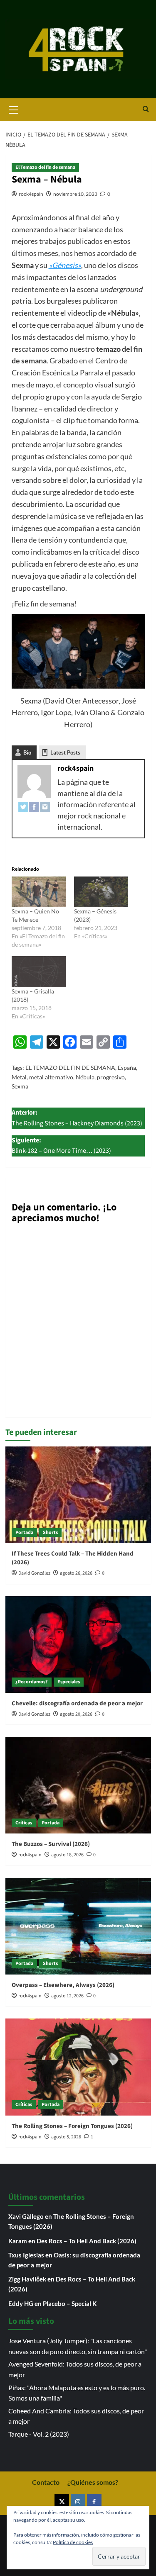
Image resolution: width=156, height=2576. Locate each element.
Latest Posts (65, 752)
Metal (19, 1077)
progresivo (111, 1077)
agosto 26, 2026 (76, 1573)
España (127, 1068)
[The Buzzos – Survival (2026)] (78, 1785)
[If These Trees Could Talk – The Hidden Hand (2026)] (78, 1495)
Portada (24, 1533)
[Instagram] (45, 806)
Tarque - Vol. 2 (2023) (39, 2434)
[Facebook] (34, 806)
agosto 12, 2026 (67, 1996)
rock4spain (31, 194)
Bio (27, 752)
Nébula (85, 1077)
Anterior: (77, 1118)
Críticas (24, 1823)
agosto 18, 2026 (67, 1855)
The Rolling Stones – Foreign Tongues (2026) (72, 2126)
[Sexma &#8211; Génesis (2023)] (101, 892)
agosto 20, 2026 (76, 1714)
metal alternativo (51, 1077)
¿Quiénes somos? (93, 2482)
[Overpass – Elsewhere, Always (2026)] (78, 1926)
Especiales (69, 1682)
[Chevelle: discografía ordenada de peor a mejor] (78, 1645)
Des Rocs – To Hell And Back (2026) (87, 2241)
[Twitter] (23, 806)
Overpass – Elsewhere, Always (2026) (63, 1985)
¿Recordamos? (32, 1682)
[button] (14, 109)
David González (34, 1573)
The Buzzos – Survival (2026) (51, 1844)
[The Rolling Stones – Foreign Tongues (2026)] (78, 2067)
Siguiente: (61, 1146)
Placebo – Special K (70, 2303)
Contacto (46, 2482)
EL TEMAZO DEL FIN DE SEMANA (70, 1068)
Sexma (20, 1086)
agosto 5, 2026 (66, 2137)
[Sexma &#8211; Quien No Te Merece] (39, 892)
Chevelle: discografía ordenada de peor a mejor (77, 1703)
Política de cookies (73, 2542)
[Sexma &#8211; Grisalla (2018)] (39, 971)
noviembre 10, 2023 (75, 194)
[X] (62, 2502)
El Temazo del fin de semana (45, 167)
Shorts (50, 1533)
